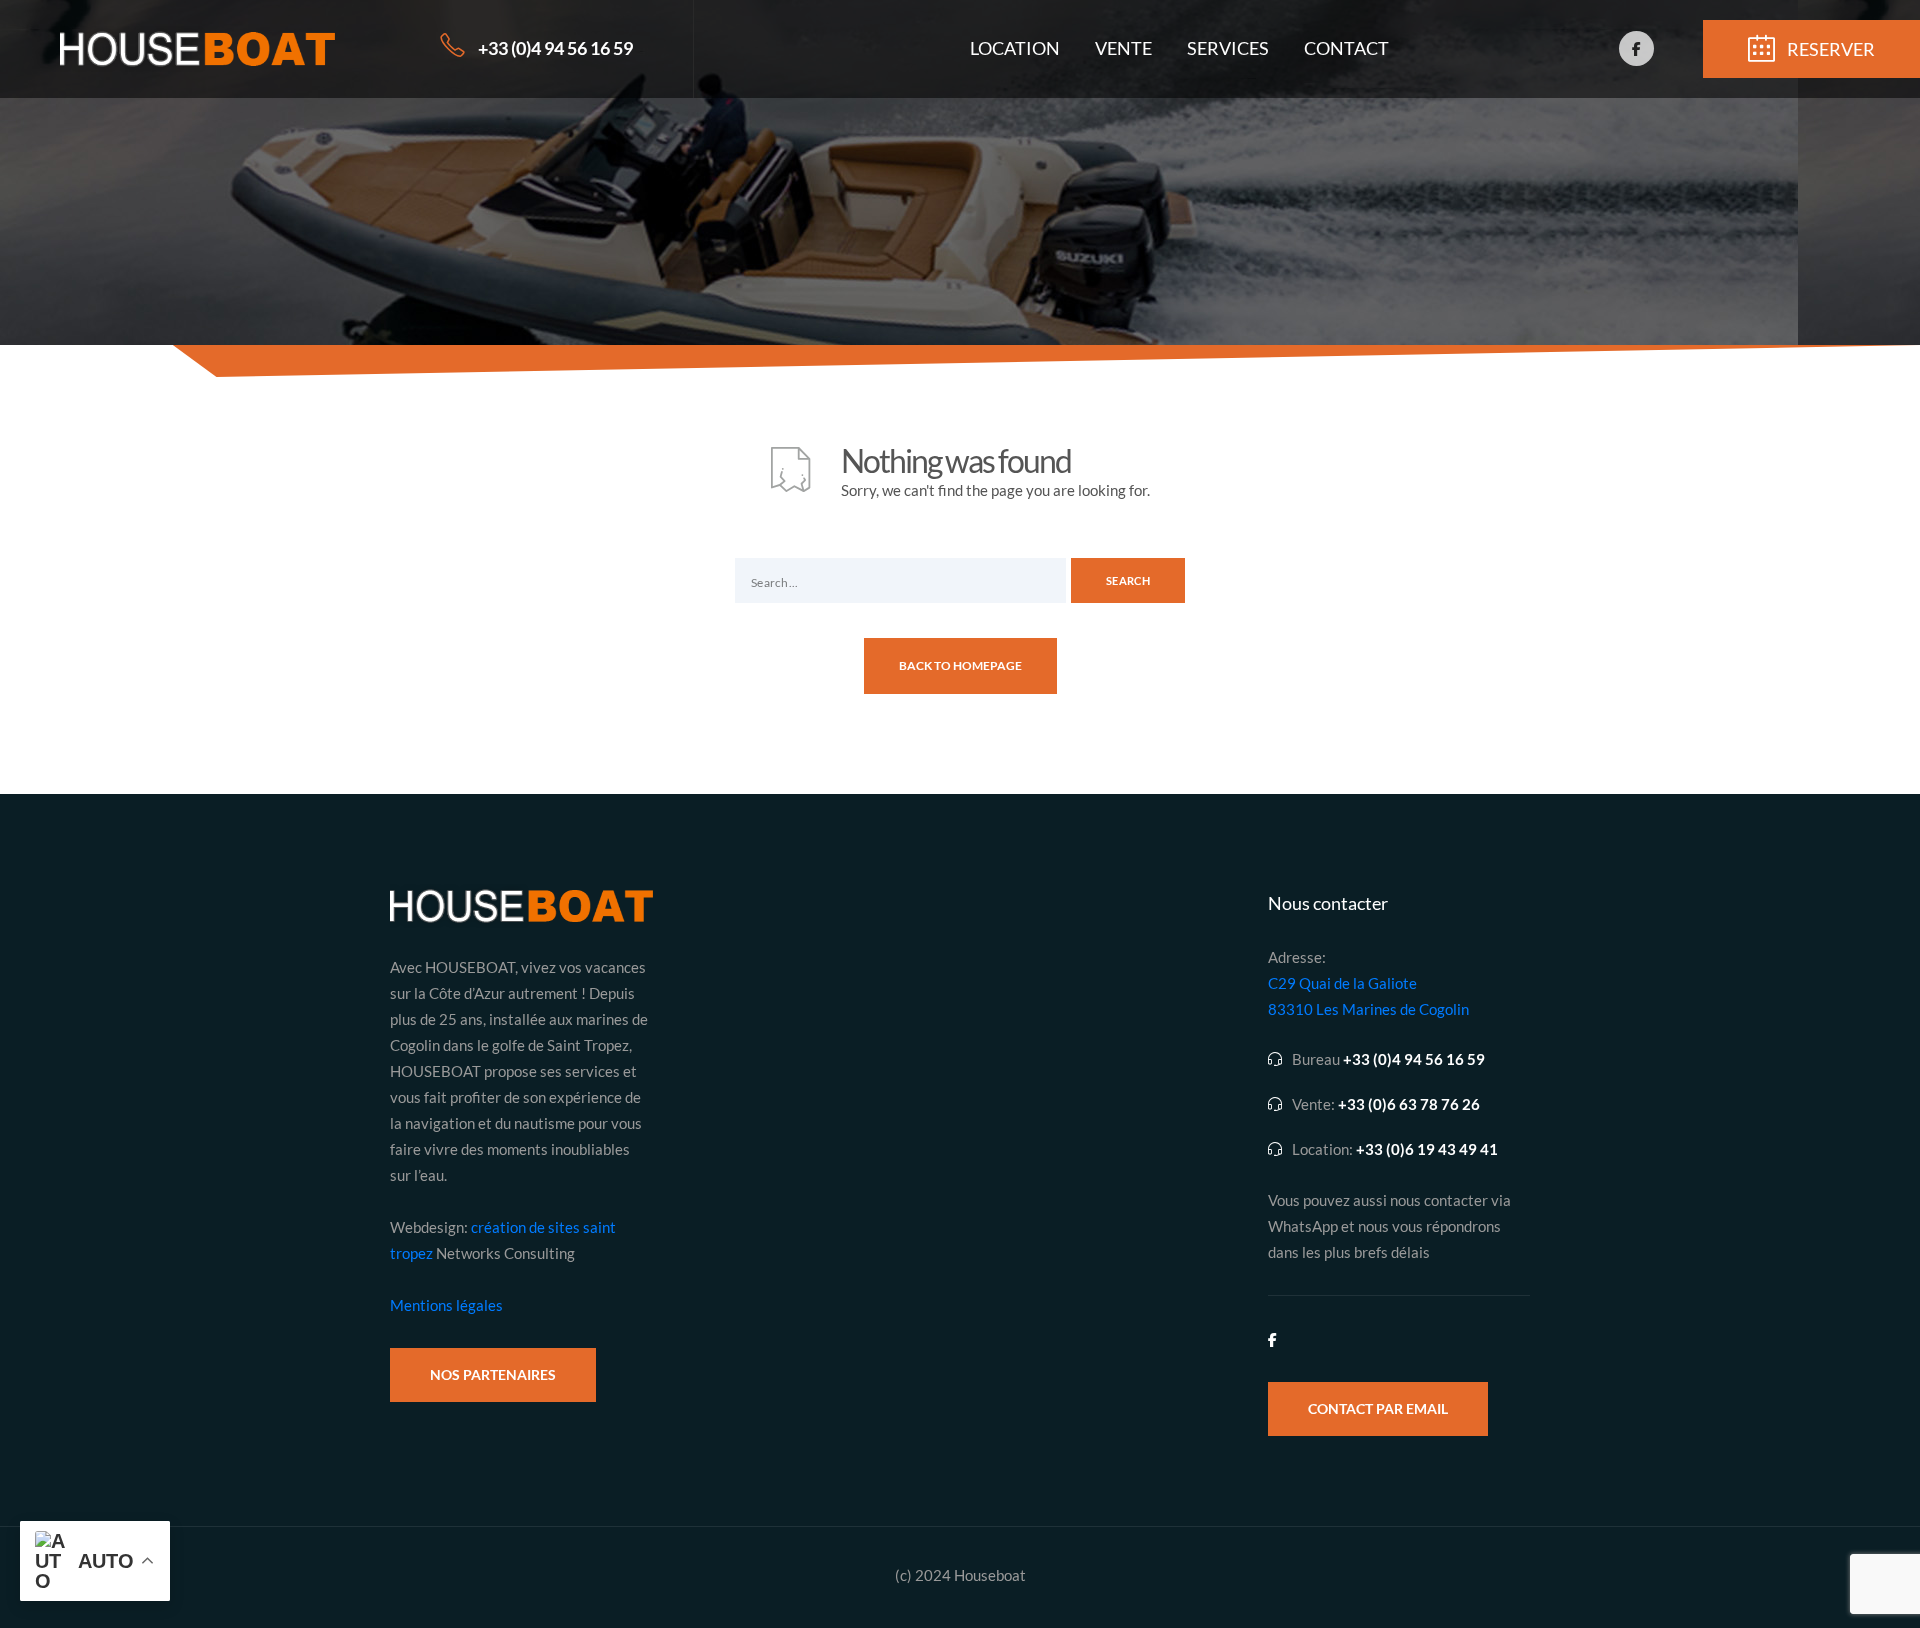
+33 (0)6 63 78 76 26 (1409, 1104)
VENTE (1123, 48)
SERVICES (1228, 48)
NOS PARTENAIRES (493, 1374)
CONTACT (1346, 48)
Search (1128, 580)
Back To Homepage (960, 665)
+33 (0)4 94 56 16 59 (555, 48)
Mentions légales (446, 1305)
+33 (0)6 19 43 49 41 (1427, 1149)
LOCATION (1015, 48)
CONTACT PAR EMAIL (1378, 1408)
